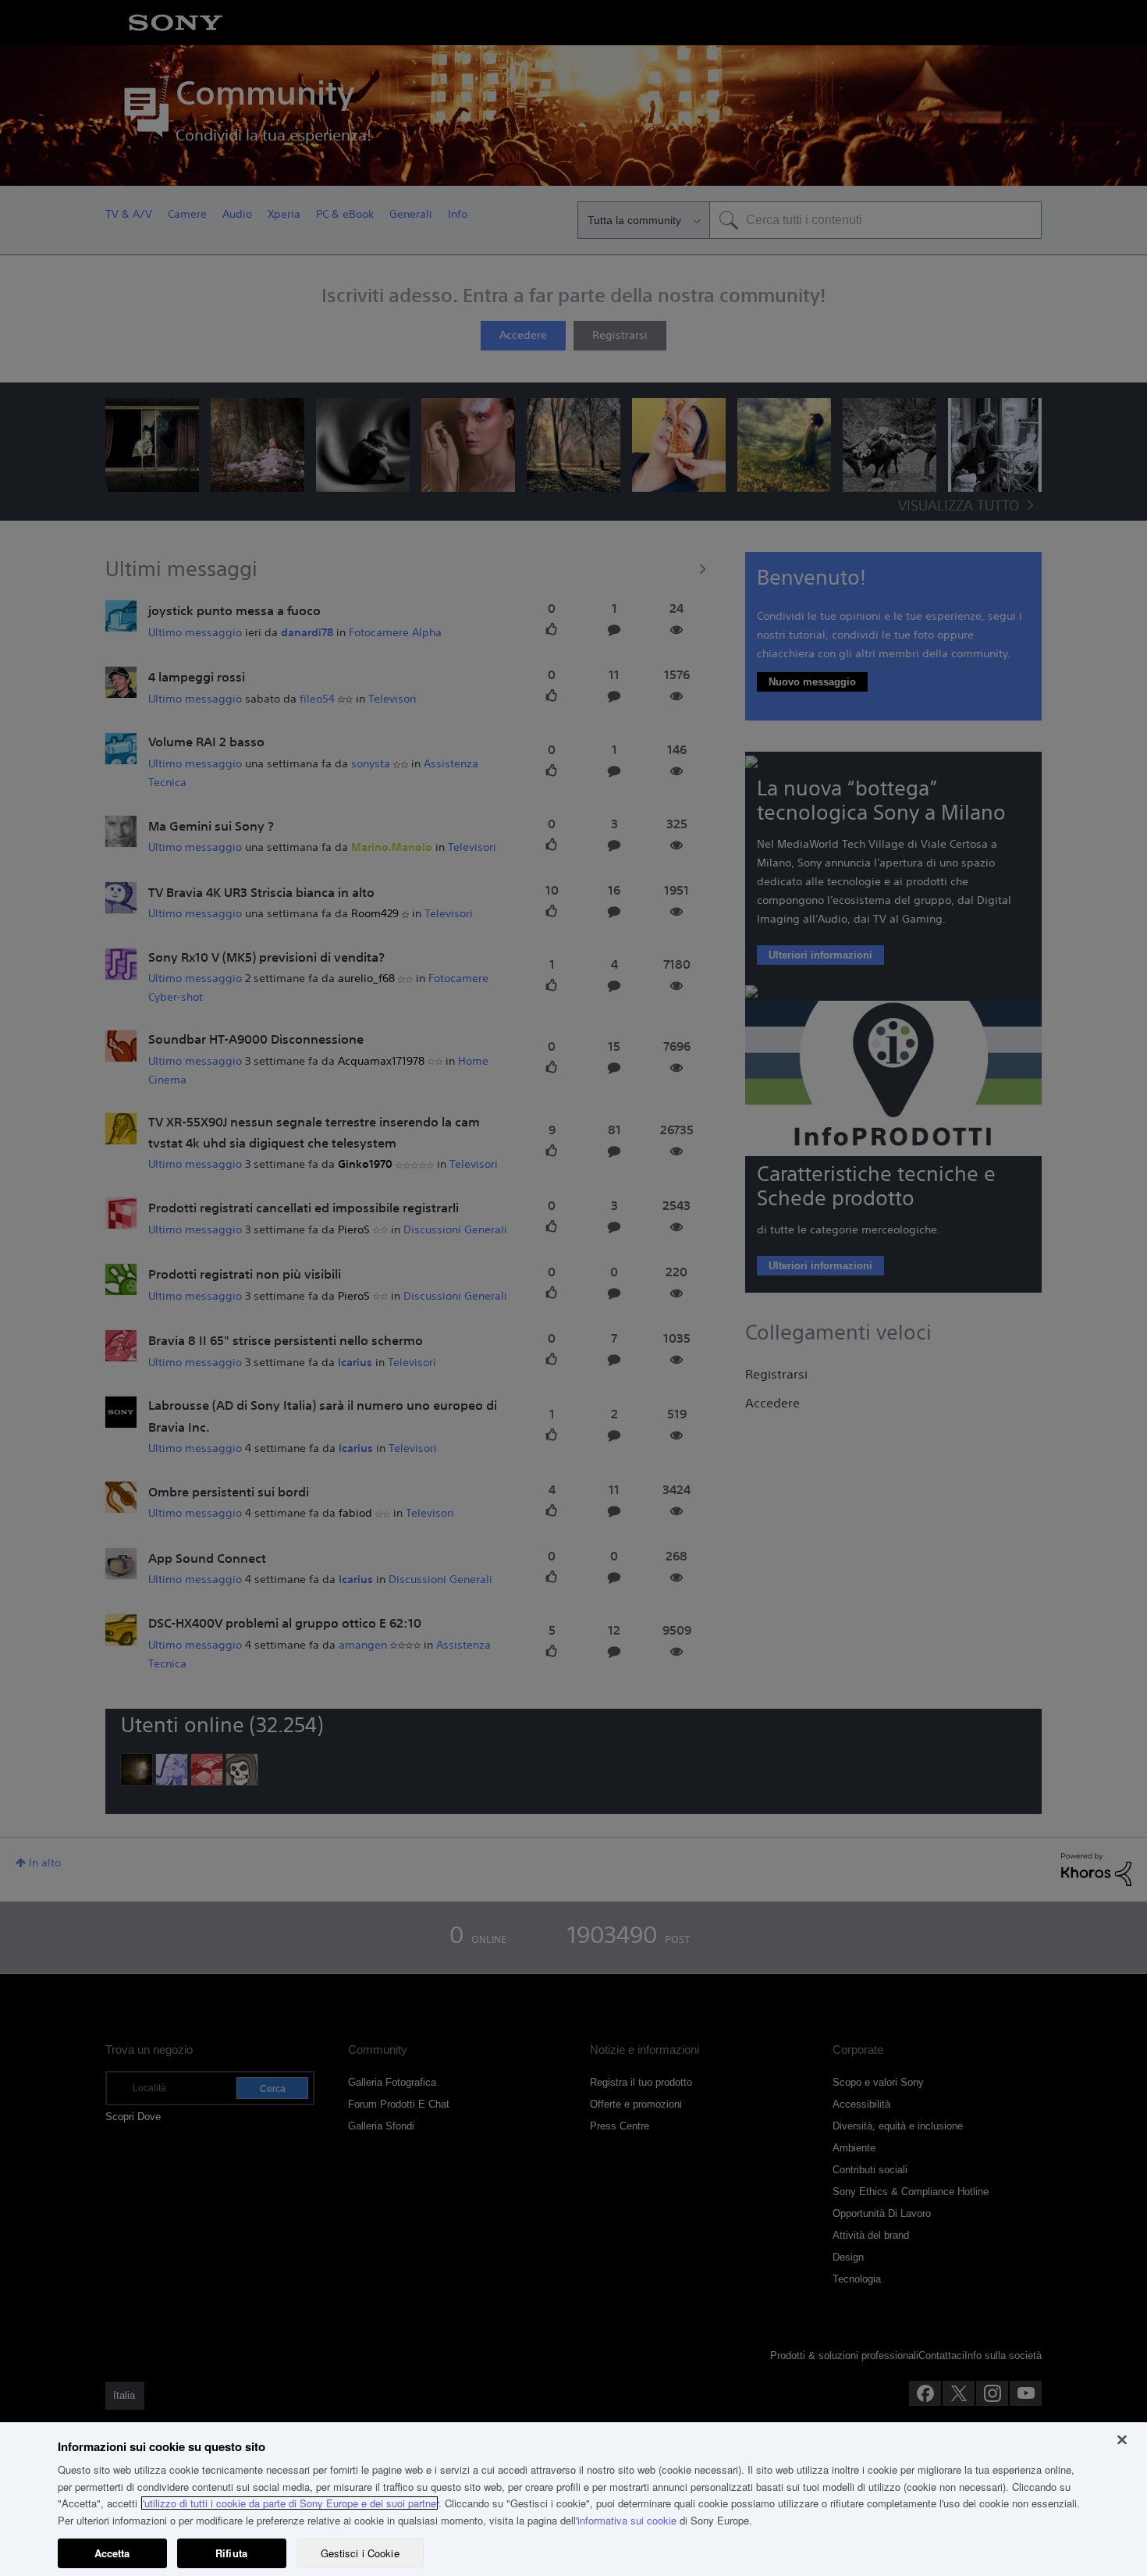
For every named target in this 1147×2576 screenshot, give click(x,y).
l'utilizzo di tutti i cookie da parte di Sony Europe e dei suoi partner (289, 2503)
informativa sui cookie (627, 2520)
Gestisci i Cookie (360, 2553)
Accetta (112, 2553)
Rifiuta (231, 2553)
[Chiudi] (1122, 2440)
